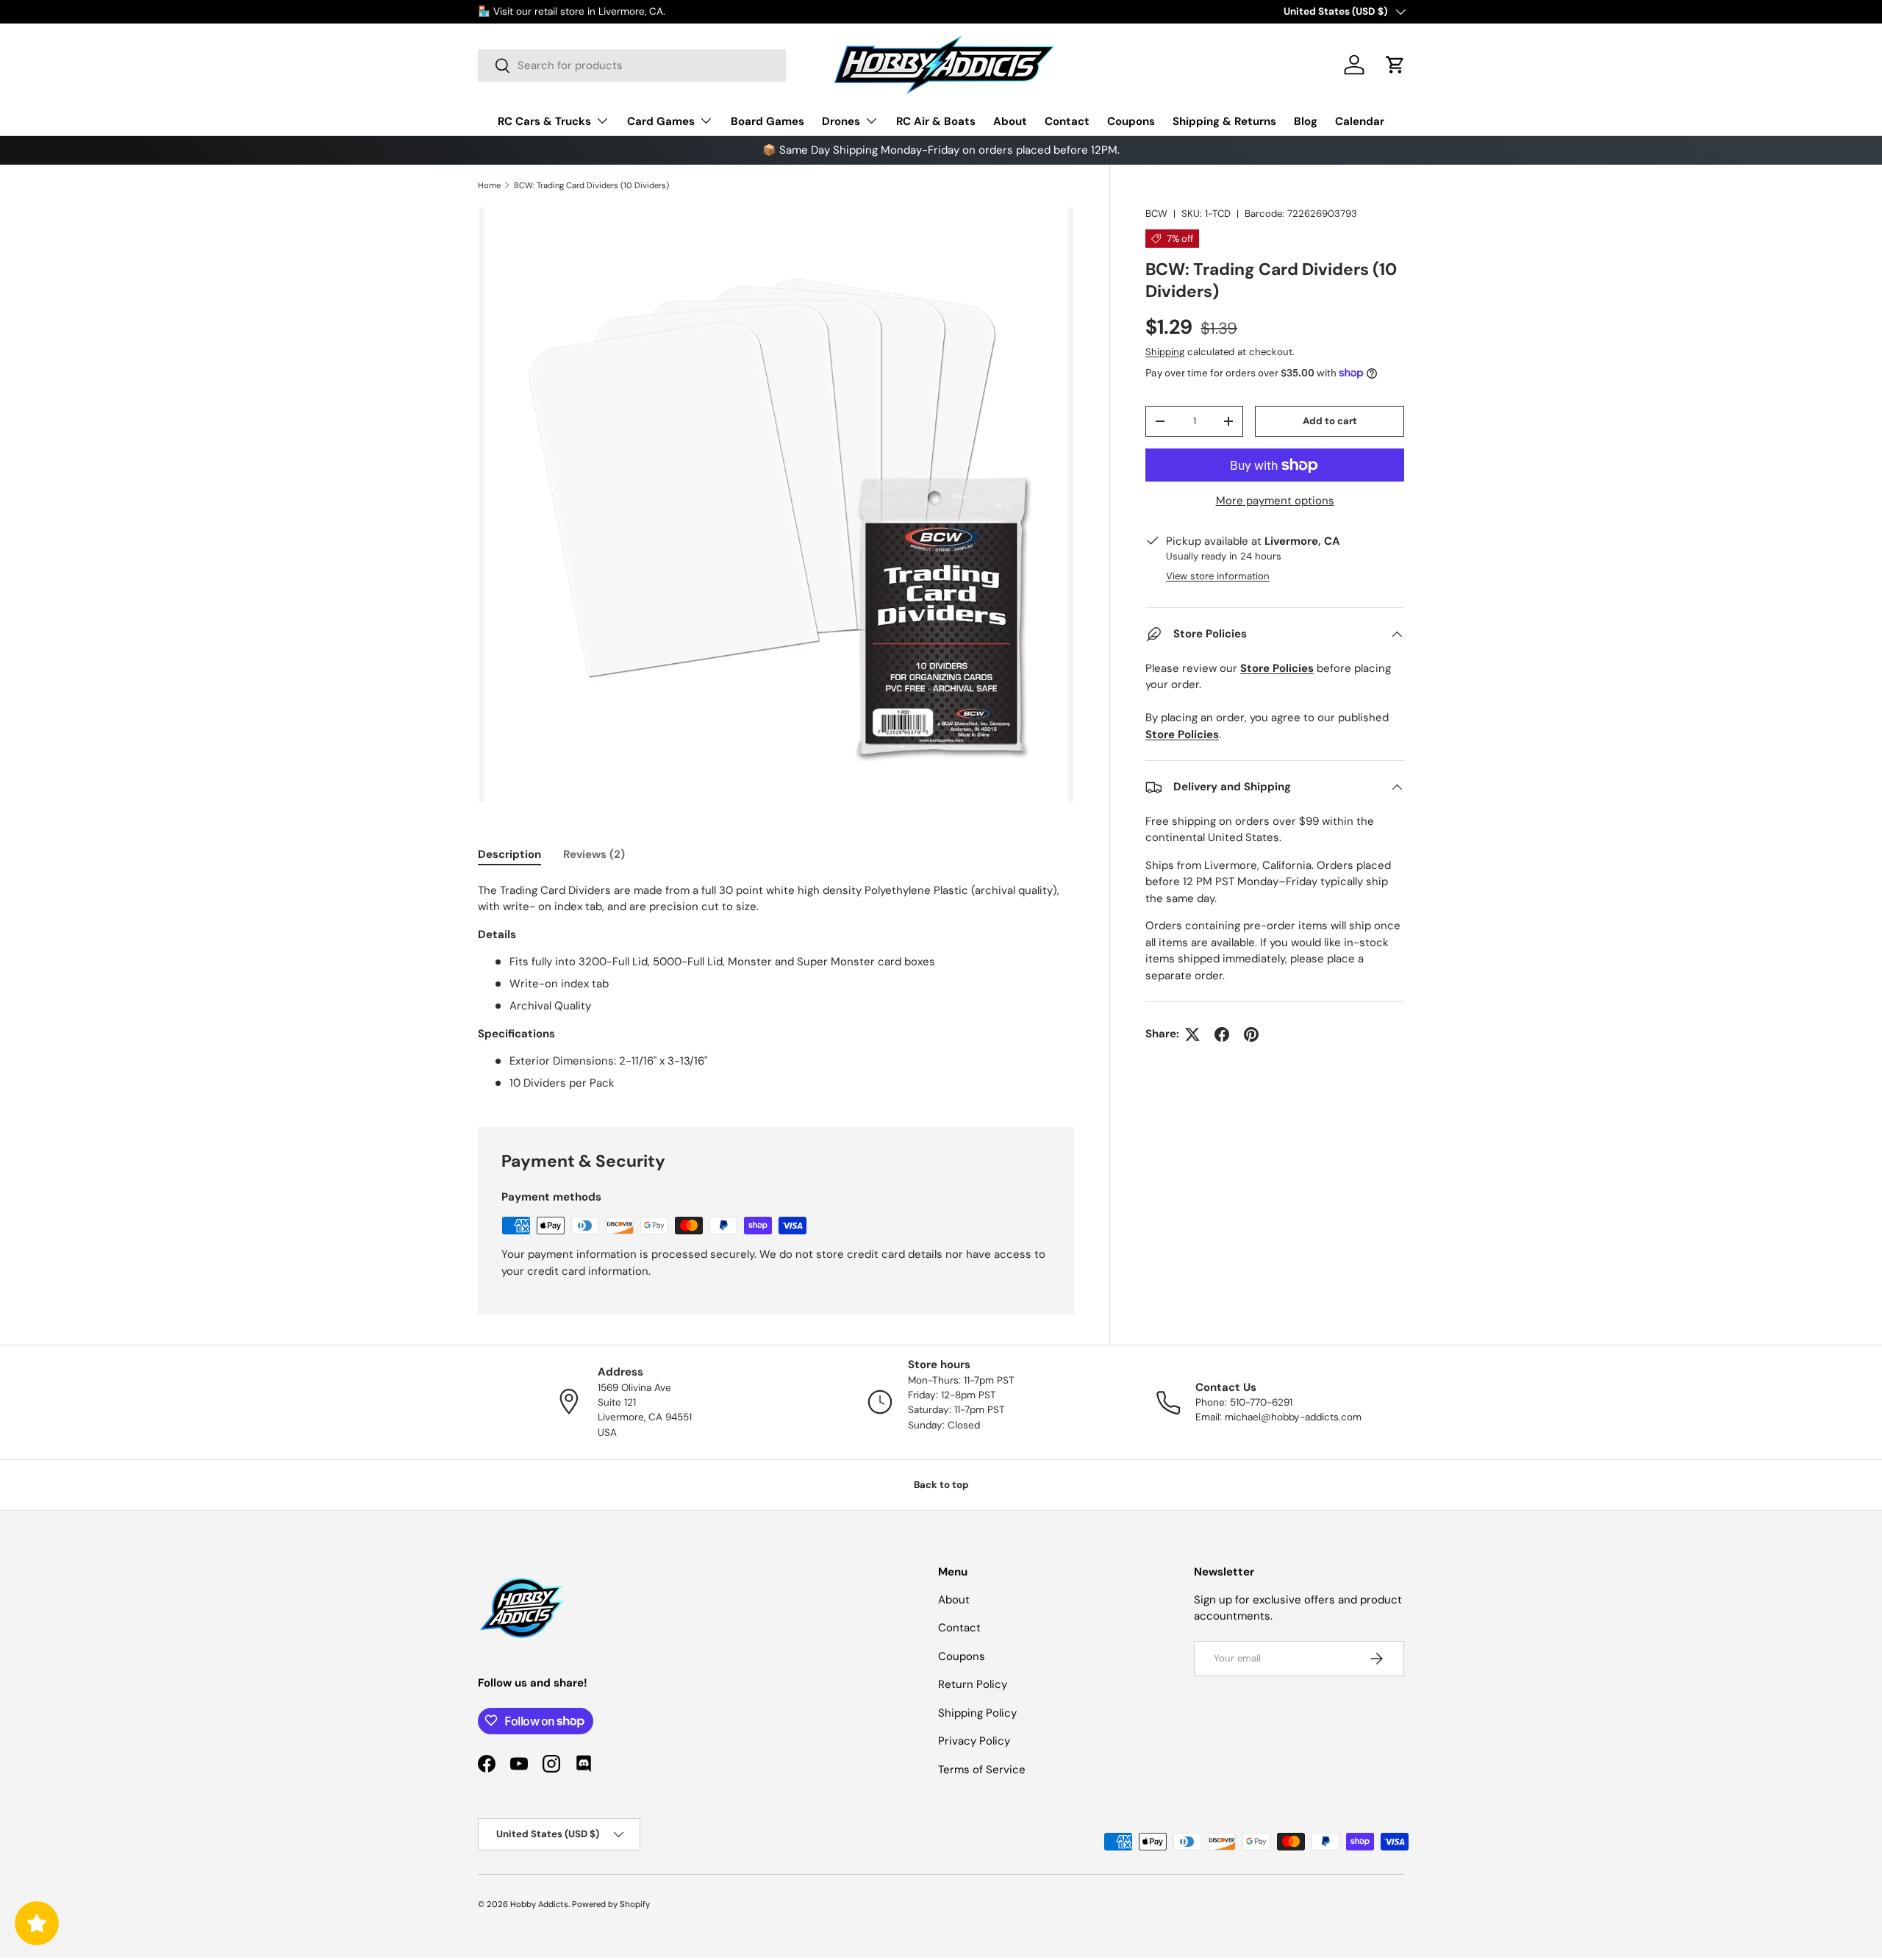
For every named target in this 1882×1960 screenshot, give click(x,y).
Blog (1306, 121)
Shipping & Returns (1224, 121)
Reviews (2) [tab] (594, 854)
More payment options (1275, 501)
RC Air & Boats (936, 121)
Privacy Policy (974, 1741)
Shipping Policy (977, 1712)
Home (489, 185)
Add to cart (1330, 421)
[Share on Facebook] (1222, 1034)
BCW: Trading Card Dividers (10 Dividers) (591, 185)
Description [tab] (509, 854)
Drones (841, 121)
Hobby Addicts (539, 1904)
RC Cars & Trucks (544, 121)
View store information (1218, 576)
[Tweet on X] (1192, 1034)
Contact (1067, 121)
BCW (1156, 214)
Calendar (1360, 121)
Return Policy (973, 1684)
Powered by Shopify (611, 1904)
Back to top (941, 1485)
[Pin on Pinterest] (1251, 1034)
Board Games (768, 121)
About (1010, 121)
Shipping (1165, 352)
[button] (1395, 65)
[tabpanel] (776, 987)
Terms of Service (982, 1769)
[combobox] (632, 65)
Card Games (661, 121)
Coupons (1131, 121)
